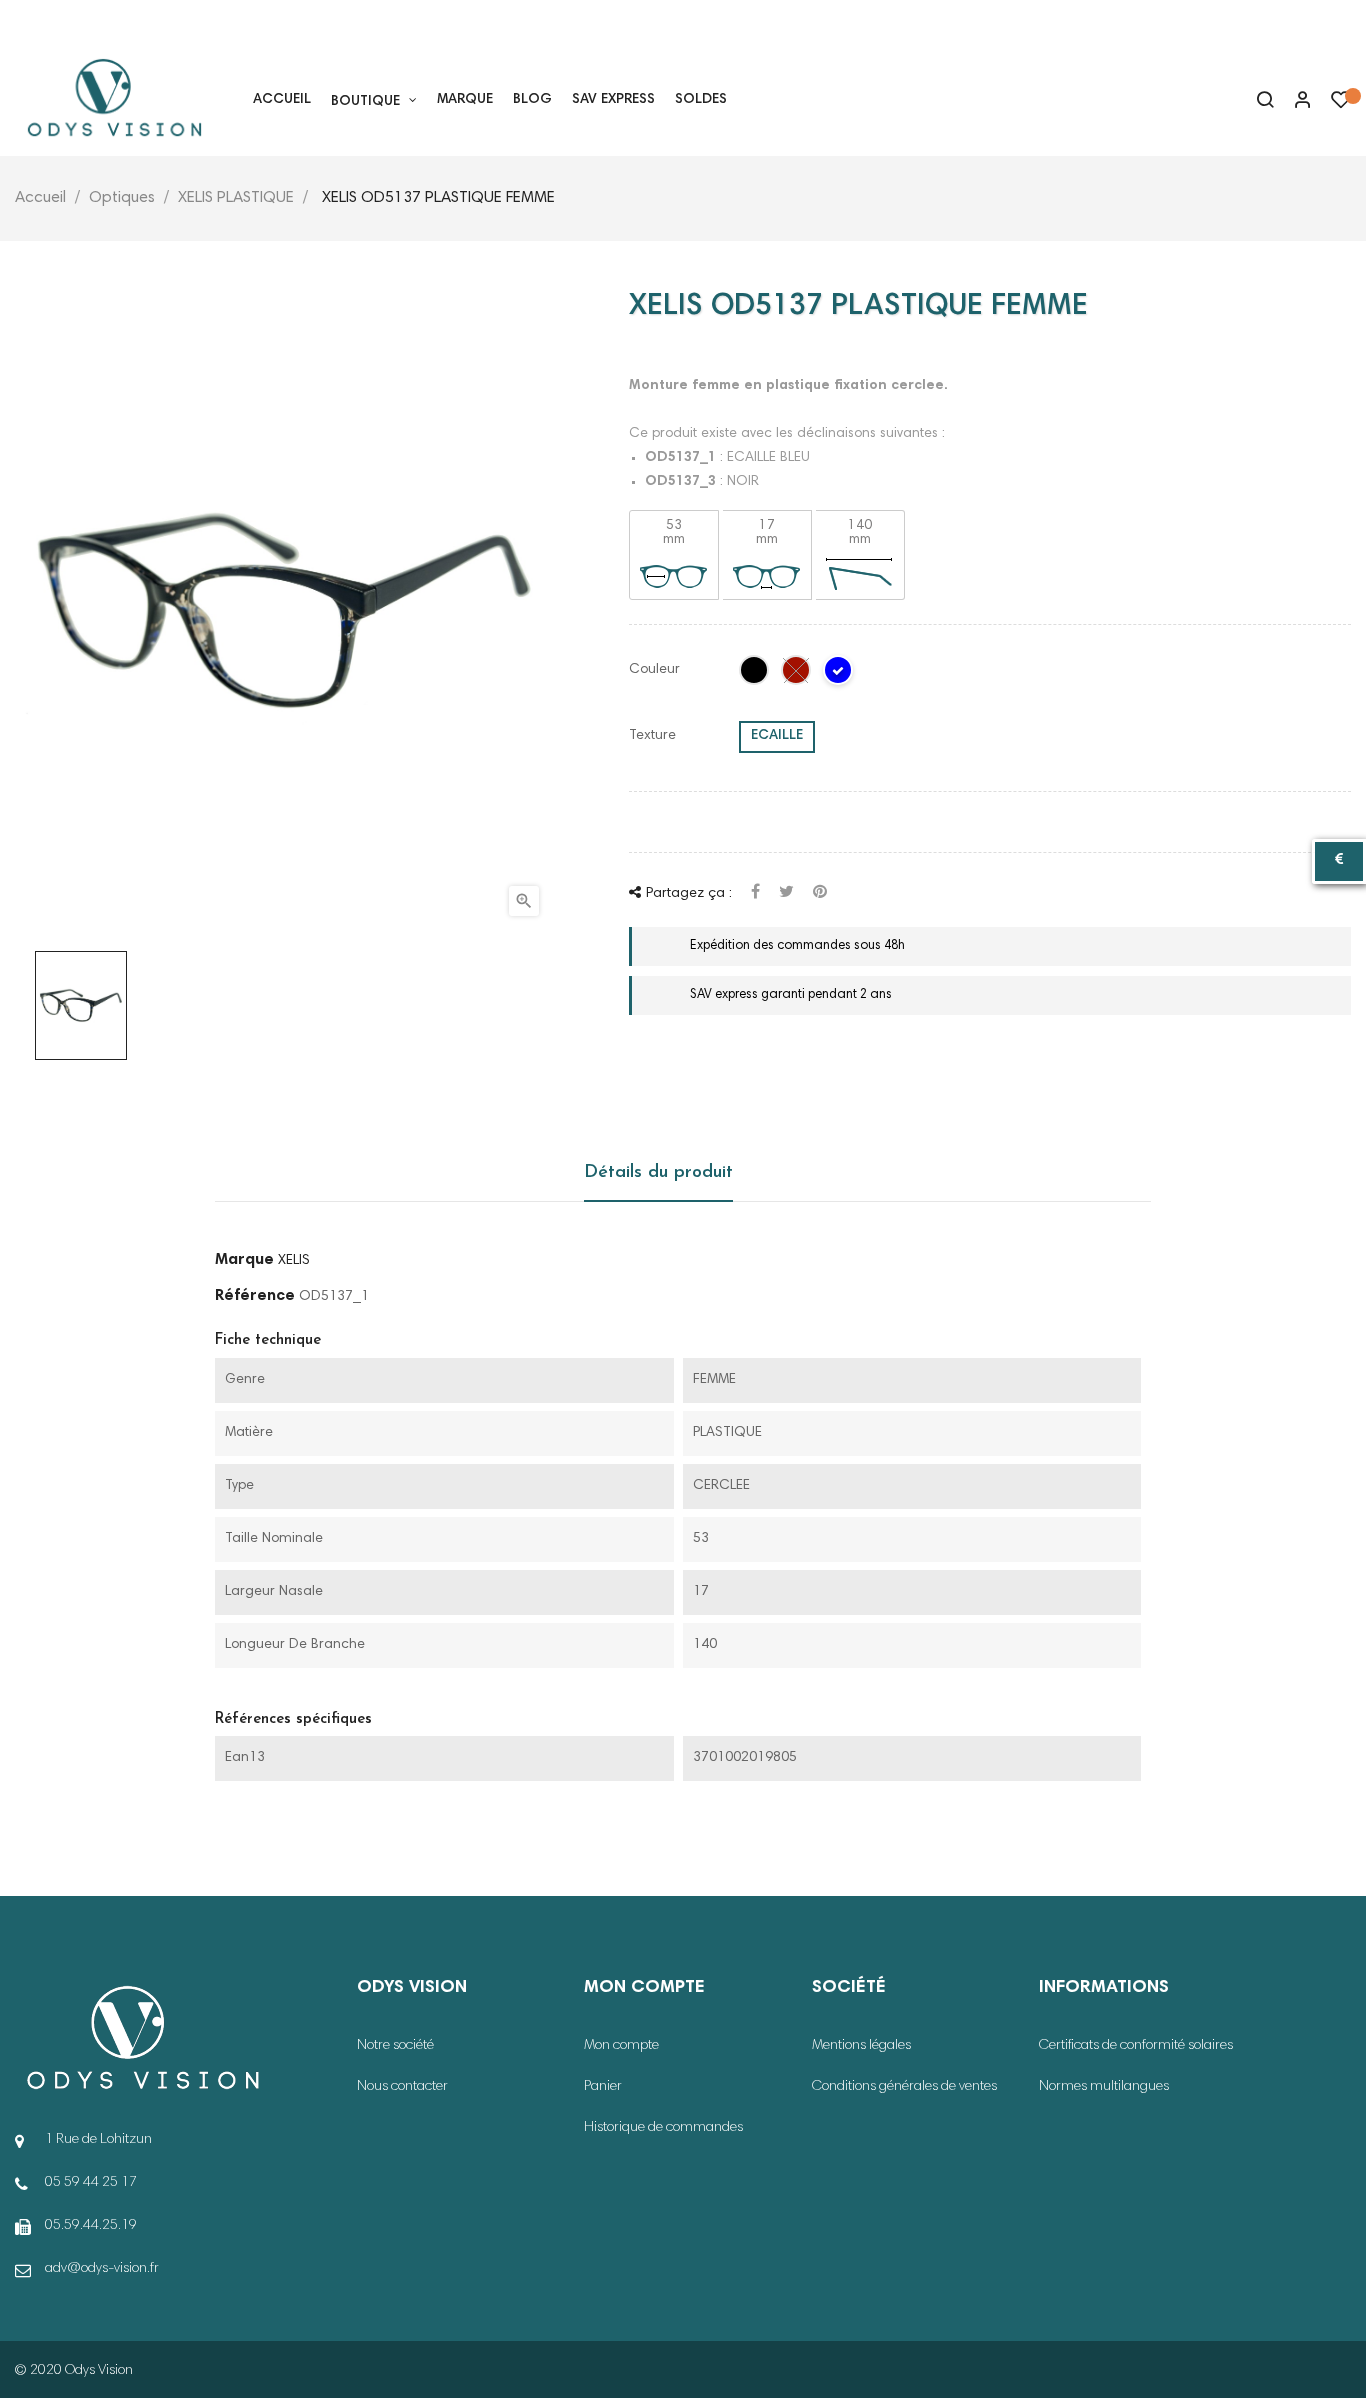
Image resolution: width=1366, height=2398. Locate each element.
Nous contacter (402, 2087)
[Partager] (755, 893)
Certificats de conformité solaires (1136, 2046)
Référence (255, 1296)
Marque (244, 1260)
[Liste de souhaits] (1341, 105)
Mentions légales (861, 2046)
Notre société (395, 2046)
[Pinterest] (820, 893)
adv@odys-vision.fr (102, 2269)
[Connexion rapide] (1294, 102)
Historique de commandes (663, 2128)
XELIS (294, 1261)
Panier (603, 2087)
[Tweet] (786, 893)
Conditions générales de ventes (904, 2087)
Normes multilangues (1104, 2087)
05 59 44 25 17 (79, 23)
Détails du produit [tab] (658, 1173)
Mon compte (621, 2046)
